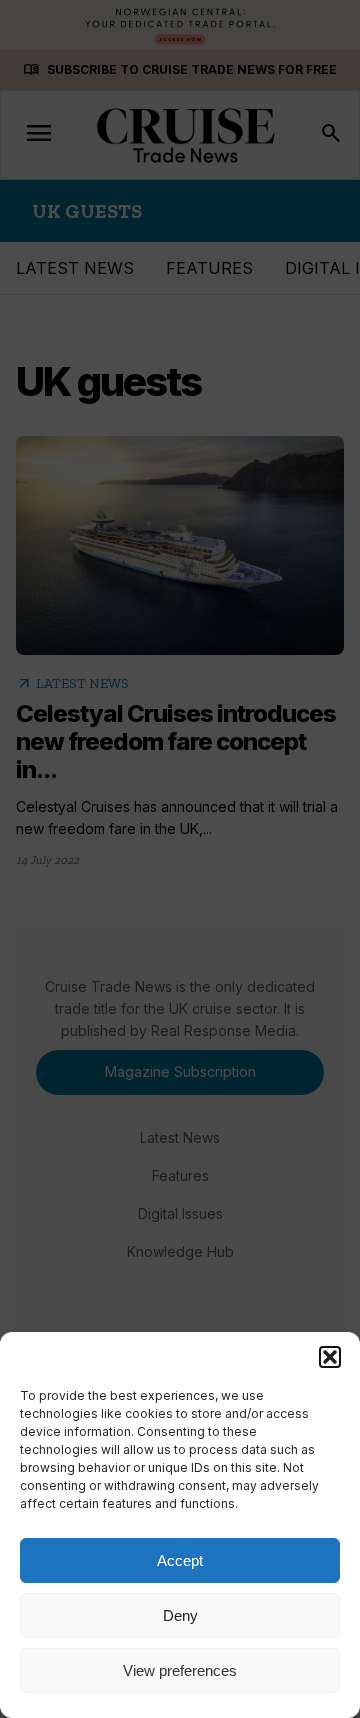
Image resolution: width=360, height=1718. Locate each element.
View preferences (180, 1670)
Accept (180, 1560)
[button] (330, 1357)
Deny (180, 1615)
